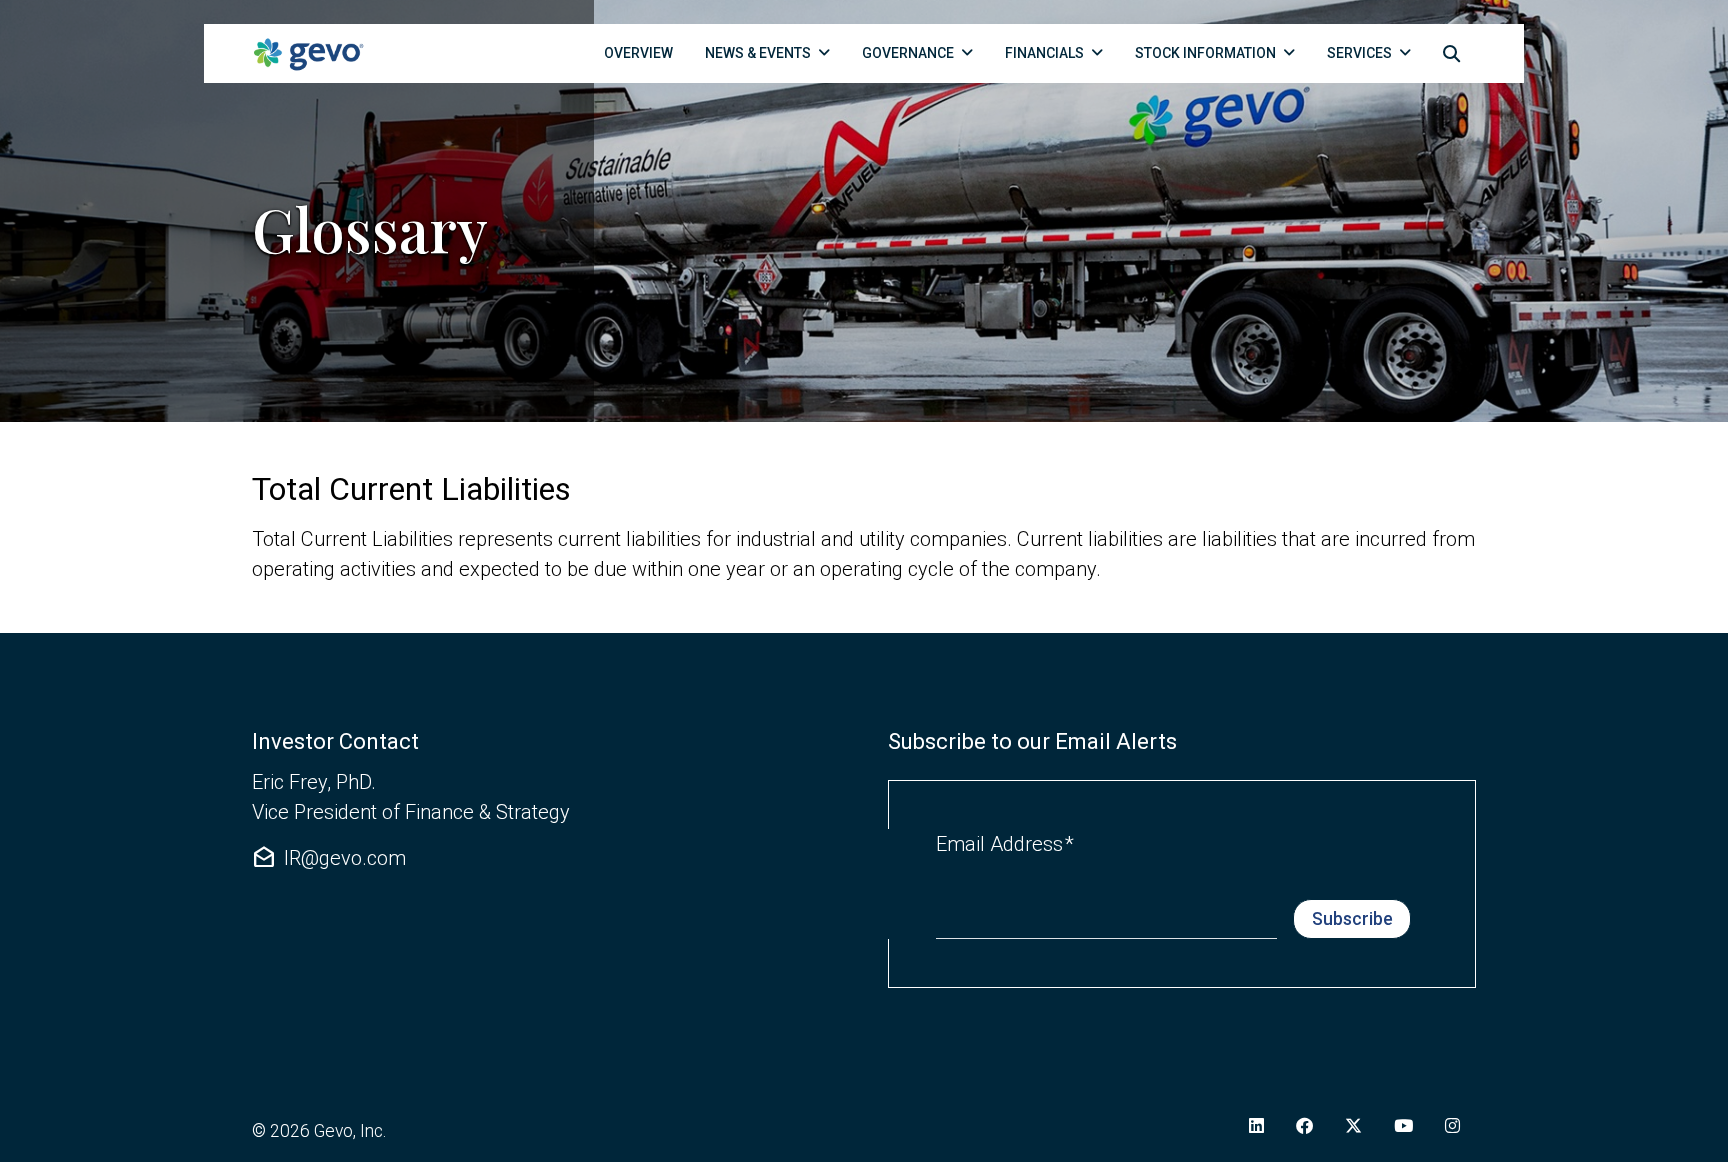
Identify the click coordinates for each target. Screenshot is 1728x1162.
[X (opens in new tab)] (1353, 1126)
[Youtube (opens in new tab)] (1403, 1126)
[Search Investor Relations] (1451, 53)
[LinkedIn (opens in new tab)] (1256, 1126)
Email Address (1005, 843)
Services (1359, 53)
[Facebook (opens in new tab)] (1304, 1126)
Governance (908, 53)
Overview (638, 53)
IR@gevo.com (329, 858)
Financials (1044, 53)
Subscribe (1352, 919)
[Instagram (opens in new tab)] (1452, 1126)
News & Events (758, 53)
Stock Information (1205, 53)
